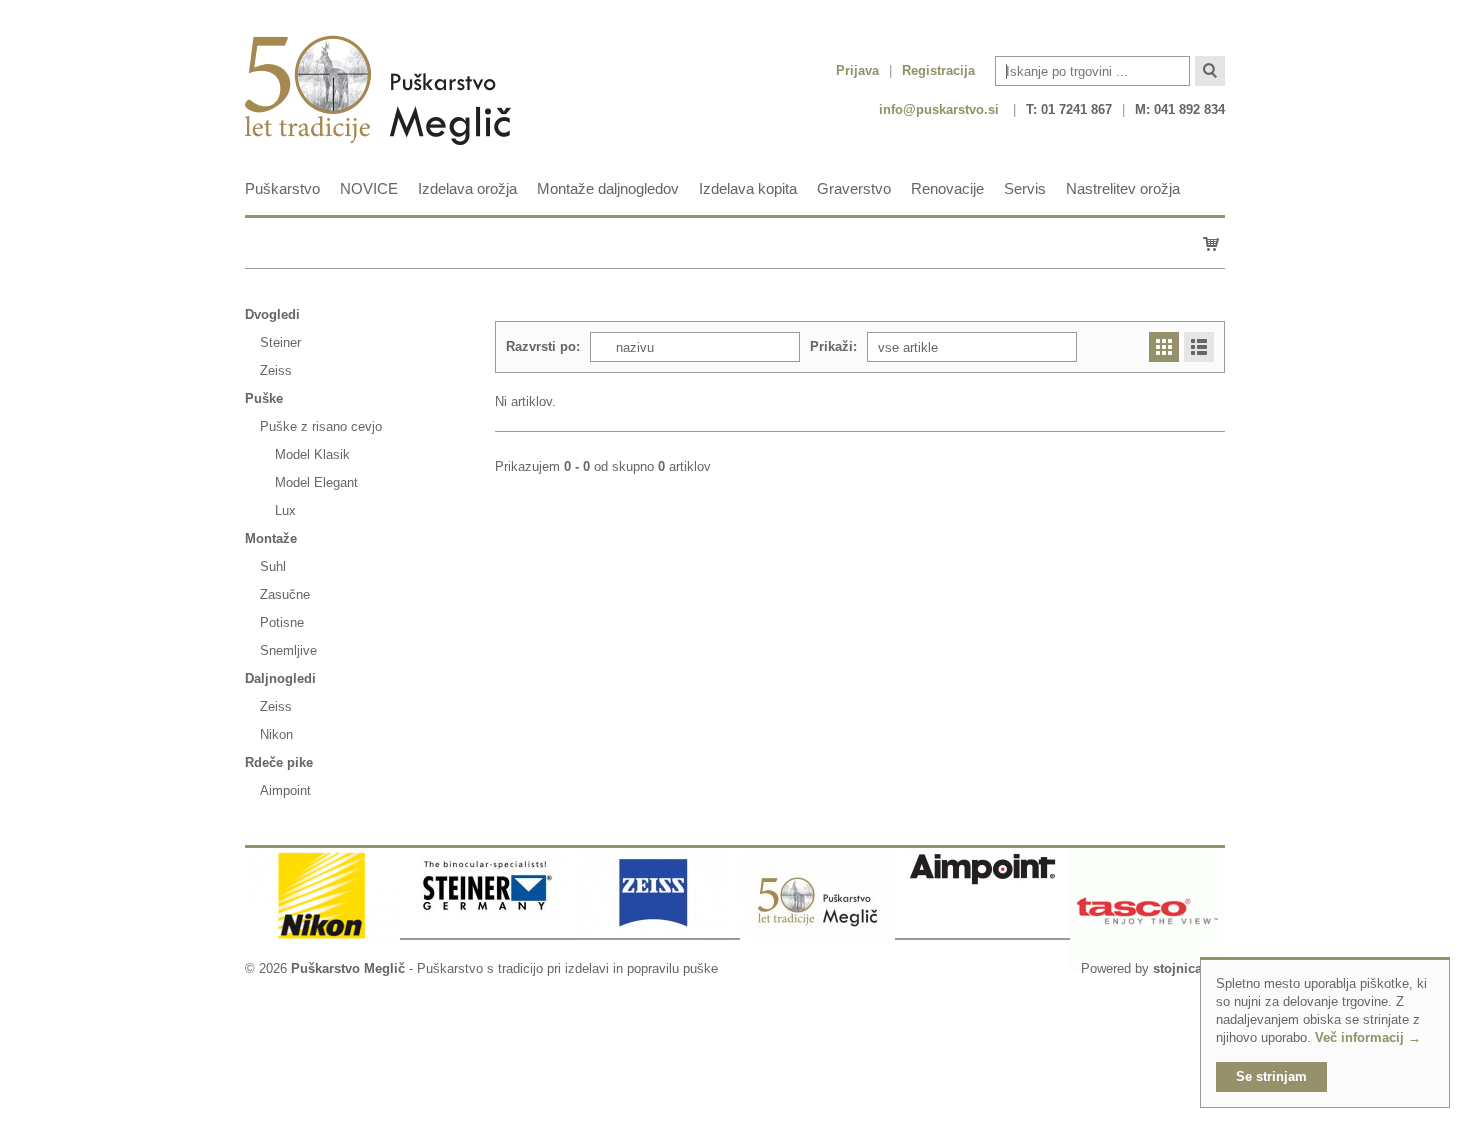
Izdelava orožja (467, 188)
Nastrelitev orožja (1123, 188)
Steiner (280, 342)
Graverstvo (854, 188)
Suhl (273, 566)
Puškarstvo (282, 188)
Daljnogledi (280, 678)
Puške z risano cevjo (321, 426)
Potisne (282, 622)
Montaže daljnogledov (608, 188)
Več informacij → (1368, 1037)
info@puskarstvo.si (939, 109)
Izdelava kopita (748, 188)
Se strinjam (1271, 1076)
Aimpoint (285, 790)
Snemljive (288, 650)
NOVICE (369, 188)
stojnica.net (1189, 968)
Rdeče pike (279, 762)
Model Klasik (312, 454)
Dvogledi (272, 314)
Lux (285, 510)
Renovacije (947, 188)
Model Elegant (316, 482)
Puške (264, 398)
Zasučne (285, 594)
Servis (1025, 188)
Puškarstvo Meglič (348, 968)
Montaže (271, 538)
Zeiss (276, 370)
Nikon (276, 734)
